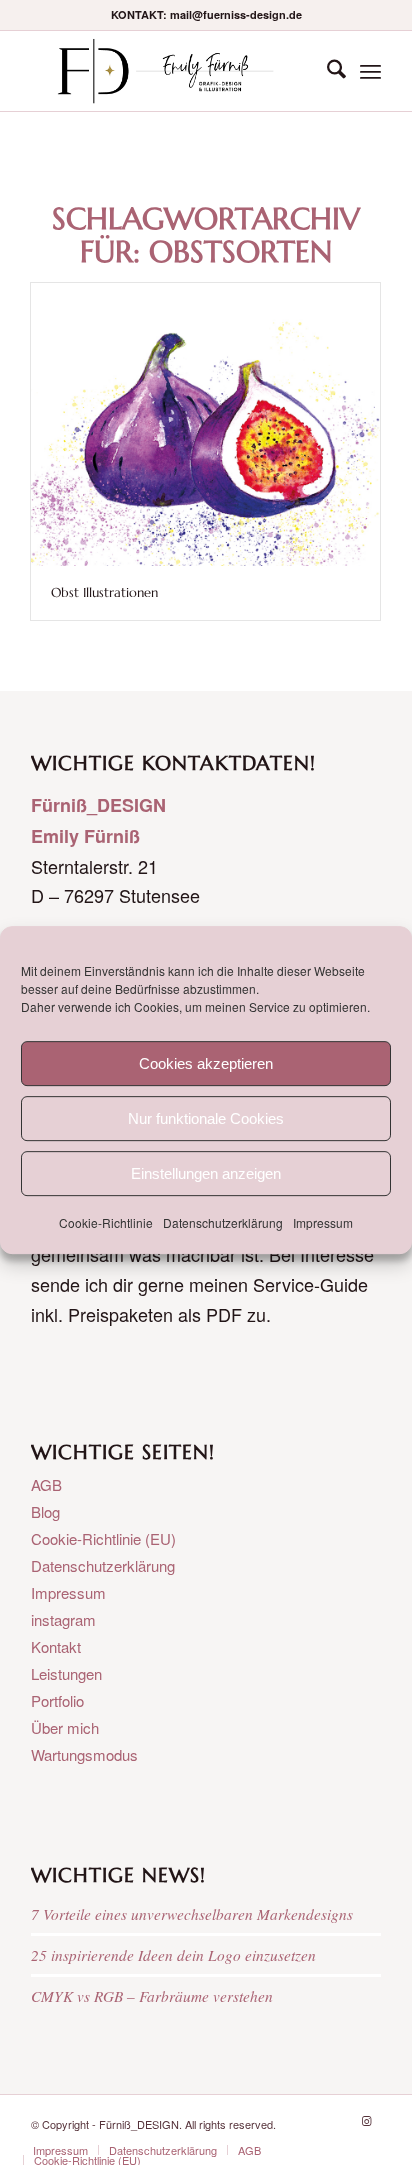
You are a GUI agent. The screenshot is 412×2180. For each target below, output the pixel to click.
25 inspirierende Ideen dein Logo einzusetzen (173, 1955)
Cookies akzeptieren (206, 1063)
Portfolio (57, 1700)
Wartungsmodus (84, 1754)
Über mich (65, 1727)
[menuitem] (326, 71)
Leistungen (66, 1673)
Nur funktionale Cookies (206, 1118)
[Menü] (370, 71)
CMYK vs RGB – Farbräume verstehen (152, 1996)
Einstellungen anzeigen (206, 1173)
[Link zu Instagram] (366, 2120)
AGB (46, 1484)
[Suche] (326, 71)
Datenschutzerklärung (223, 1222)
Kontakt (56, 1646)
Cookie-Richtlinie (106, 1222)
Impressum (323, 1222)
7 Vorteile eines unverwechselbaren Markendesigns (192, 1914)
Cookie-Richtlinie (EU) (103, 1538)
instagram (63, 1619)
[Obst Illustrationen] (205, 424)
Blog (45, 1511)
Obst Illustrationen (104, 592)
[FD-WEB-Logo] (171, 71)
